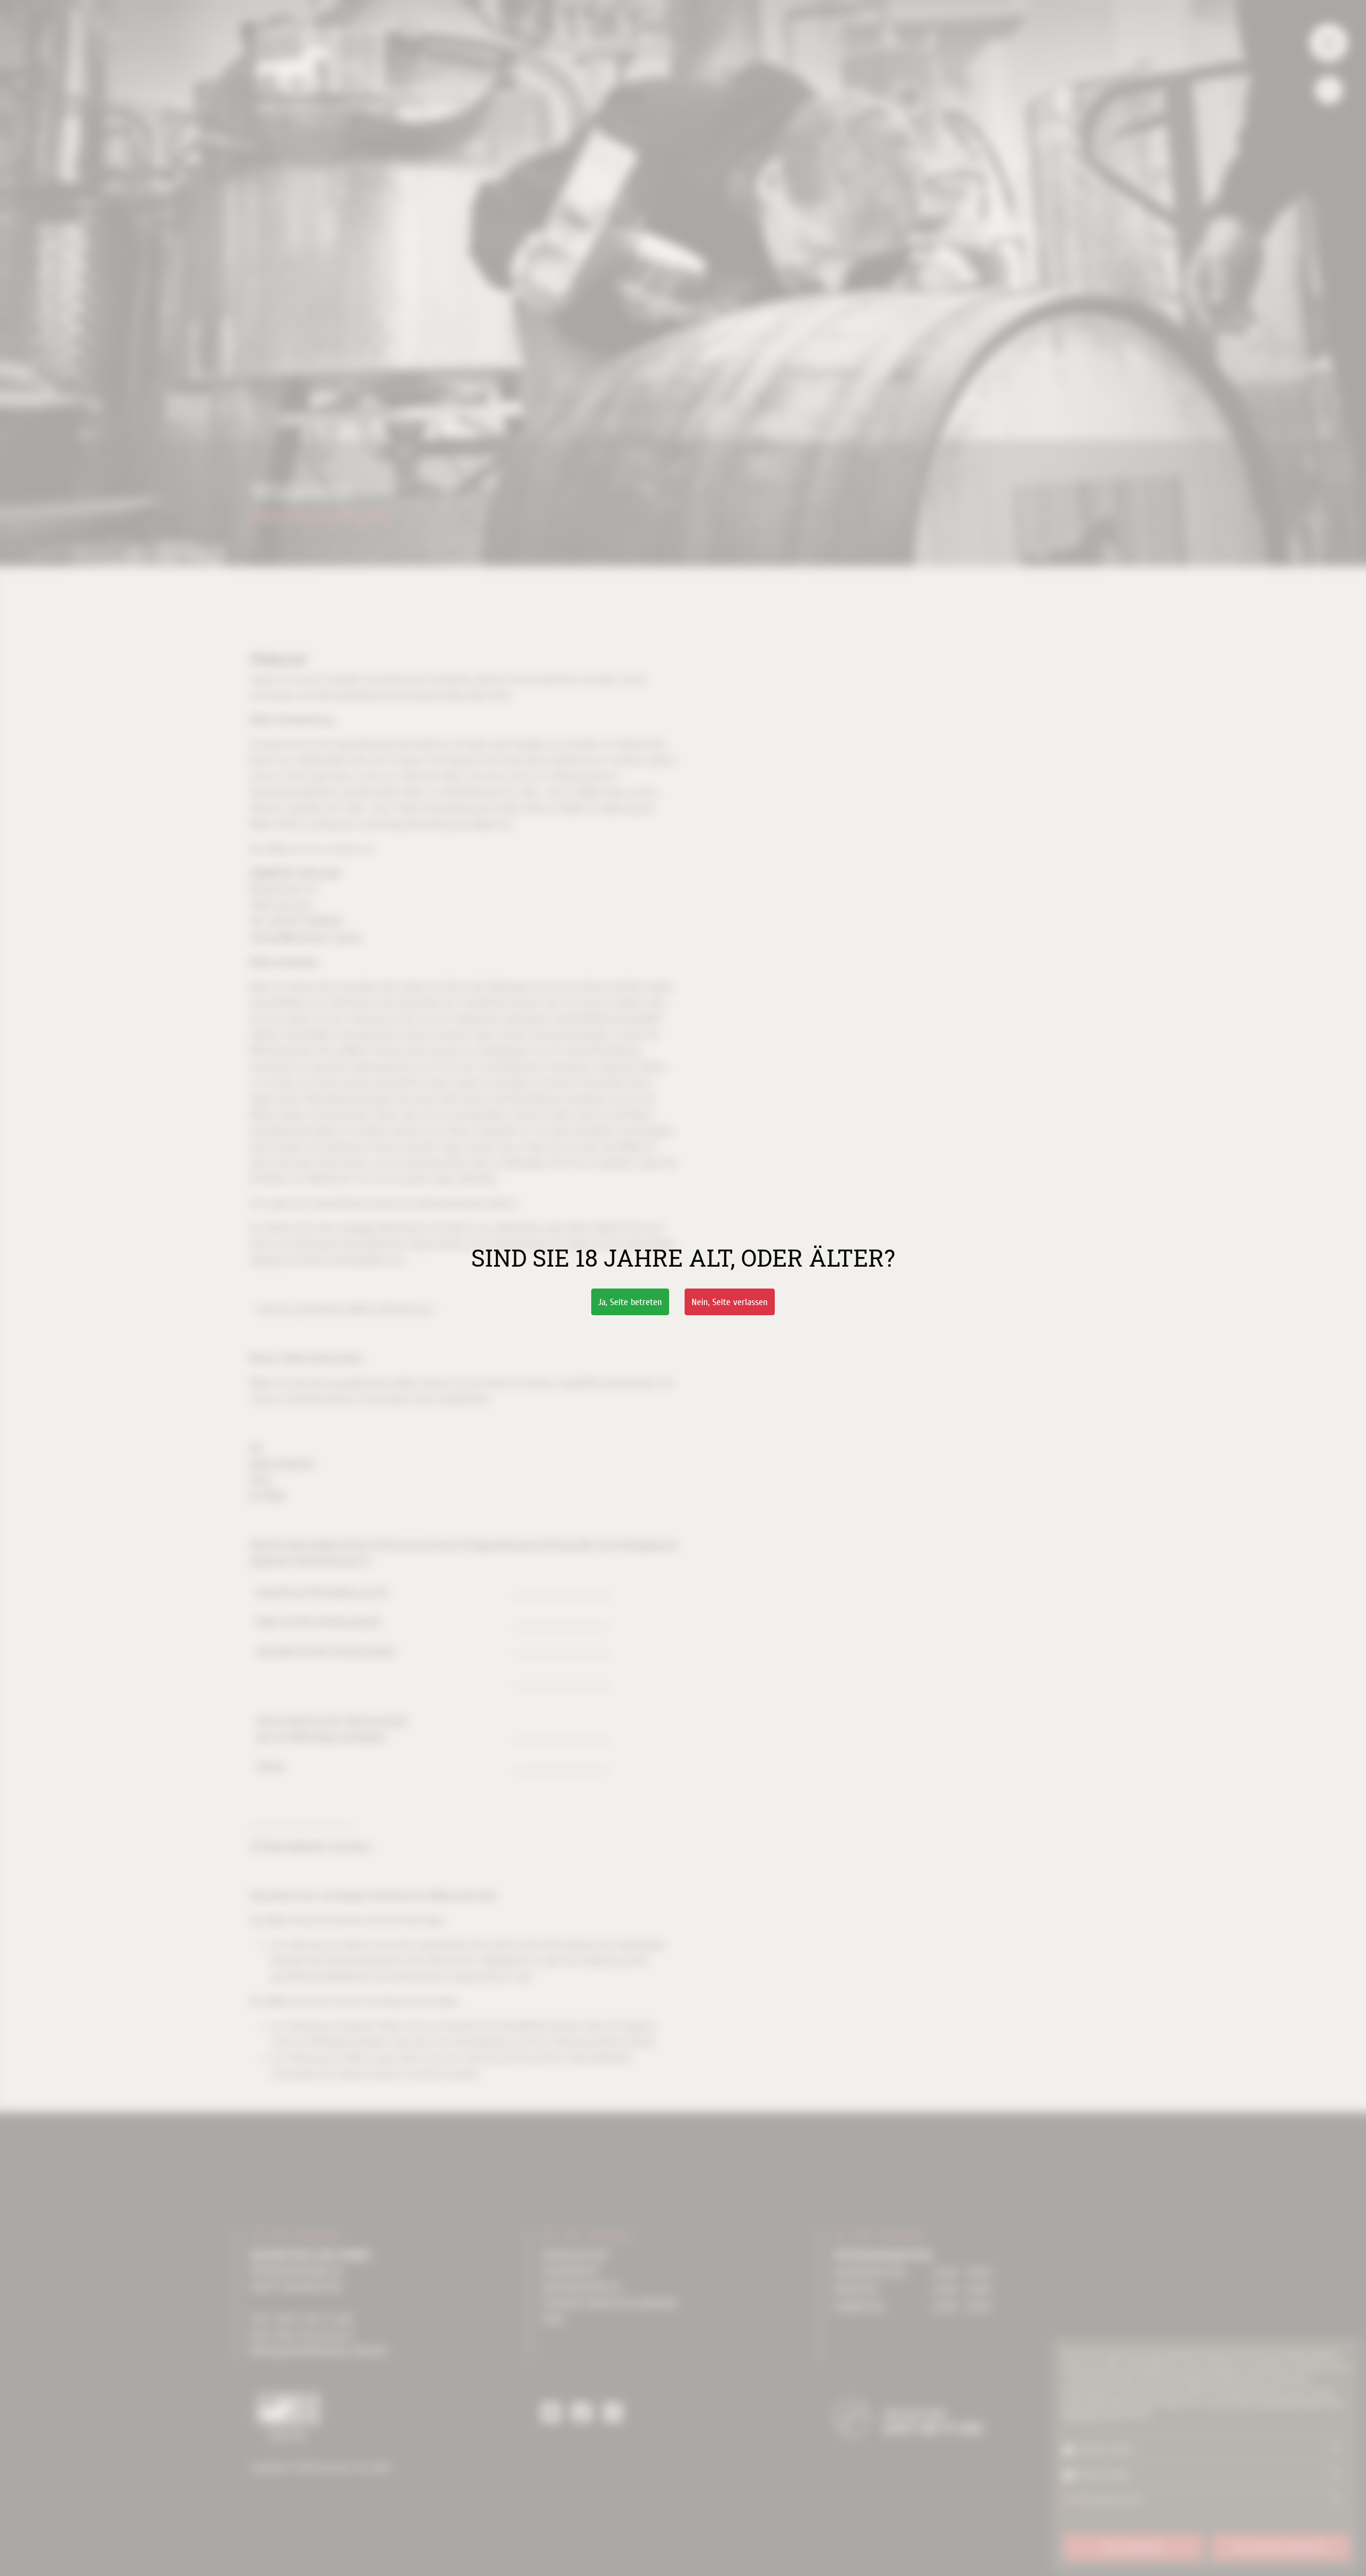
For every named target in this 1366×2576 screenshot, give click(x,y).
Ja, (630, 1302)
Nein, (730, 1302)
